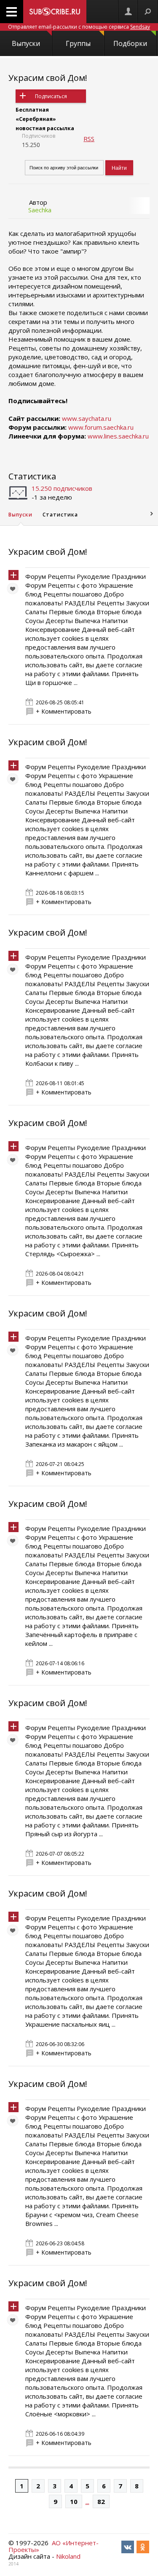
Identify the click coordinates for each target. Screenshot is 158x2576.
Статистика (32, 476)
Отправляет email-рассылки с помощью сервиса (79, 27)
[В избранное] (15, 591)
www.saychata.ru (87, 418)
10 (74, 2501)
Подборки (130, 43)
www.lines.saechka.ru (118, 436)
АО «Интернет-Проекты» (54, 2546)
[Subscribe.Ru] (55, 12)
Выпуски (26, 43)
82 (101, 2501)
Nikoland (68, 2556)
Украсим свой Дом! (48, 78)
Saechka (40, 210)
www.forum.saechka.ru (101, 427)
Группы (78, 43)
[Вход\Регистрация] (128, 12)
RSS (89, 139)
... (87, 2501)
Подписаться (51, 96)
